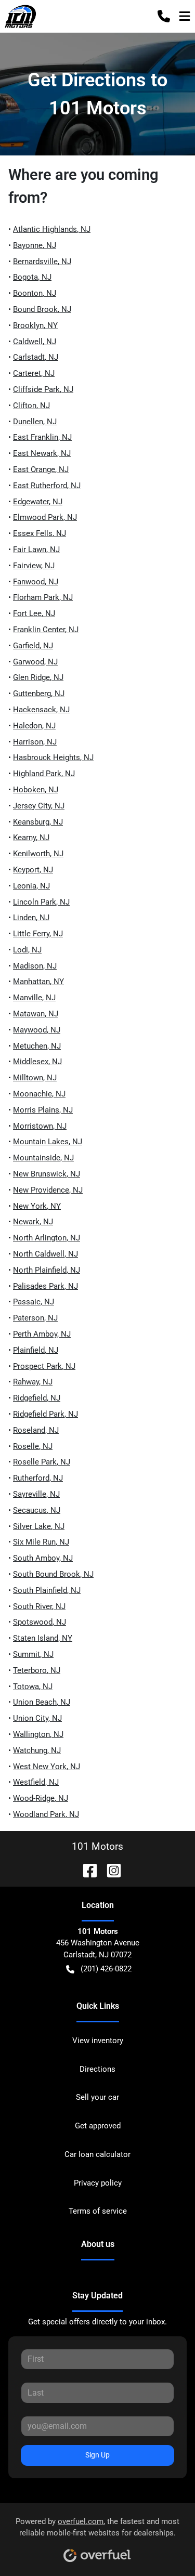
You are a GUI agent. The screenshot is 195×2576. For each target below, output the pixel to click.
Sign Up (97, 2455)
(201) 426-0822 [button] (106, 1969)
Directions (97, 2069)
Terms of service (98, 2211)
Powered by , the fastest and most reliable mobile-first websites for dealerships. (97, 2527)
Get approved (98, 2126)
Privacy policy (98, 2183)
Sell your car (97, 2097)
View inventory (98, 2041)
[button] (164, 16)
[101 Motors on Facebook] (86, 1870)
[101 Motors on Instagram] (110, 1870)
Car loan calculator (97, 2154)
